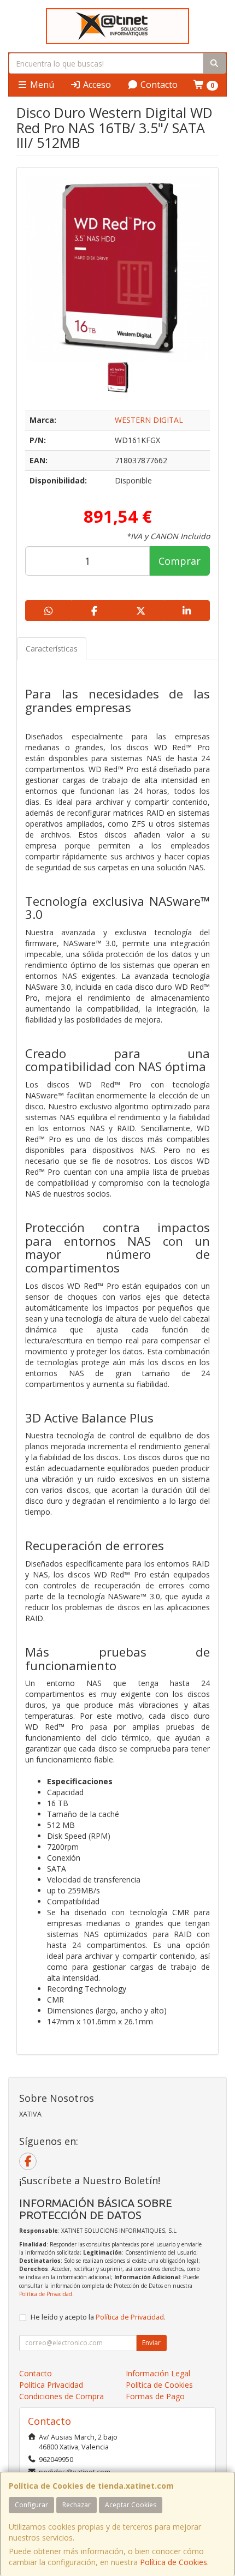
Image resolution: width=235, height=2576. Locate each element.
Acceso (96, 85)
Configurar (31, 2505)
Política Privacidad (51, 2385)
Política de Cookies (174, 2562)
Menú (41, 85)
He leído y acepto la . (98, 2317)
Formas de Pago (155, 2396)
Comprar (180, 561)
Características (52, 649)
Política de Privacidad (46, 2294)
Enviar (151, 2343)
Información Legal (158, 2373)
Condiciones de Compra (61, 2396)
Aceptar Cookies (131, 2505)
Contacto (158, 85)
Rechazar (77, 2505)
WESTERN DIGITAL (149, 420)
